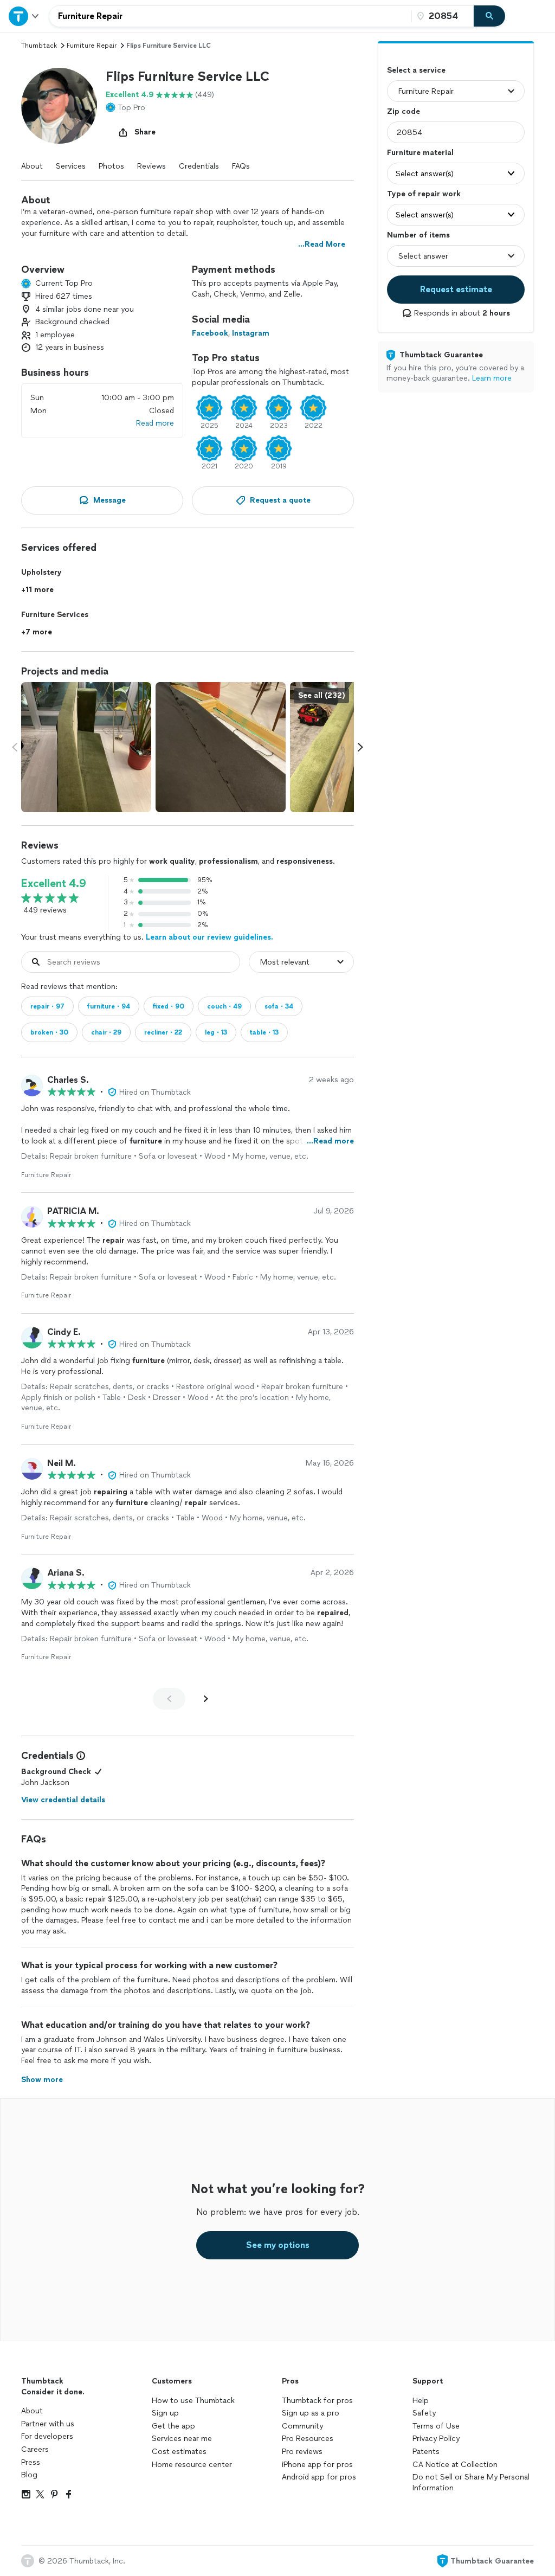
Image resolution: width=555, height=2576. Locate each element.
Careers (35, 2449)
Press (31, 2462)
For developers (47, 2436)
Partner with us (48, 2424)
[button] (59, 106)
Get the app (173, 2426)
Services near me (182, 2439)
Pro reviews (302, 2452)
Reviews (151, 166)
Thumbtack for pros (317, 2401)
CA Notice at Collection (455, 2465)
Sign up (165, 2413)
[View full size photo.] (86, 747)
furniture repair (92, 46)
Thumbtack (39, 46)
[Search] (489, 16)
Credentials (199, 166)
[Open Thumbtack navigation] (24, 16)
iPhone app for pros (317, 2465)
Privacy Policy (436, 2439)
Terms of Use (436, 2426)
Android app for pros (319, 2477)
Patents (426, 2452)
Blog (29, 2475)
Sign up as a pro (311, 2413)
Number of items (418, 235)
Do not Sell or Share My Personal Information (471, 2482)
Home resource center (192, 2465)
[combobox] (230, 16)
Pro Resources (308, 2439)
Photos (111, 166)
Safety (424, 2413)
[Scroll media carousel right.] (360, 747)
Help (421, 2401)
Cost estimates (179, 2452)
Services (71, 166)
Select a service (416, 70)
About (32, 166)
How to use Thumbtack (193, 2401)
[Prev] (169, 1699)
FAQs (241, 166)
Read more (155, 423)
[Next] (206, 1699)
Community (302, 2426)
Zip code (404, 111)
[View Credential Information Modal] (80, 1756)
